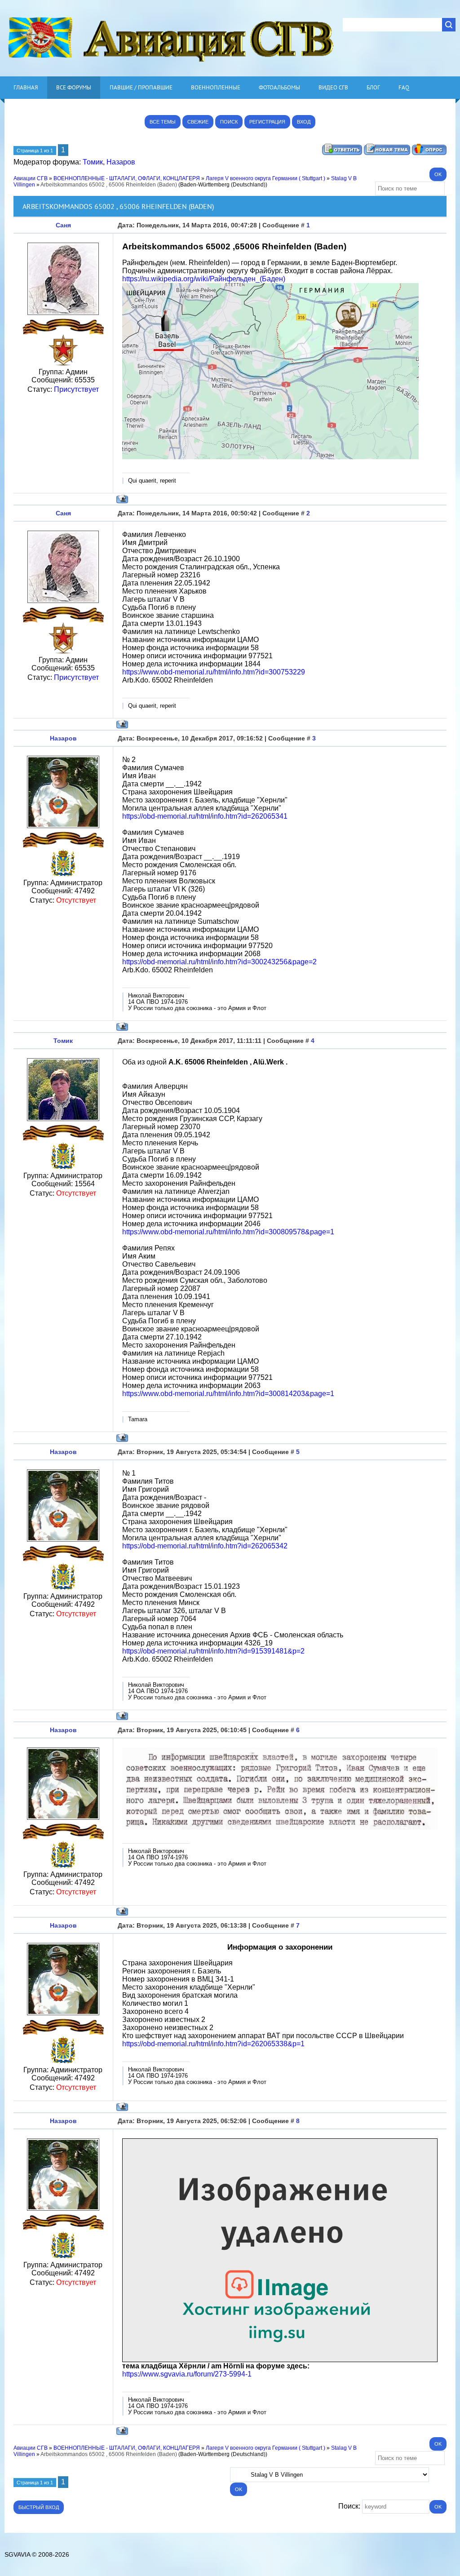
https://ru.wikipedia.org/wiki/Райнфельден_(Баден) (204, 279)
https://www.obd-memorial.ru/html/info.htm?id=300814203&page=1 (228, 1394)
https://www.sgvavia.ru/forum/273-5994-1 (187, 2374)
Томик (93, 162)
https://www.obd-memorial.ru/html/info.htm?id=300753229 (214, 672)
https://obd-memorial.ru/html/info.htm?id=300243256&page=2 (219, 962)
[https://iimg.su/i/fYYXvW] (280, 2360)
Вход (304, 122)
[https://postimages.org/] (270, 457)
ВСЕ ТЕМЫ (163, 122)
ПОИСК (229, 122)
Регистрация (267, 122)
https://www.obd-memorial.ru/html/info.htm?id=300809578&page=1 (228, 1232)
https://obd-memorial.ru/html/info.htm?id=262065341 (205, 816)
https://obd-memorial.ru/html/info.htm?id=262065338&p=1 (213, 2044)
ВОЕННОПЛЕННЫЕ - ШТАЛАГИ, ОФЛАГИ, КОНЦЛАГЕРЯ (127, 178)
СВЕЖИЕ (198, 122)
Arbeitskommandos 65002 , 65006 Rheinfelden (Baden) (109, 185)
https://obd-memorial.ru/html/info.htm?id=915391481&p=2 (213, 1651)
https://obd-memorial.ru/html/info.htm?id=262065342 (205, 1546)
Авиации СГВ (31, 178)
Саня (63, 225)
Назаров (121, 162)
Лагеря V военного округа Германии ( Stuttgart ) (265, 178)
